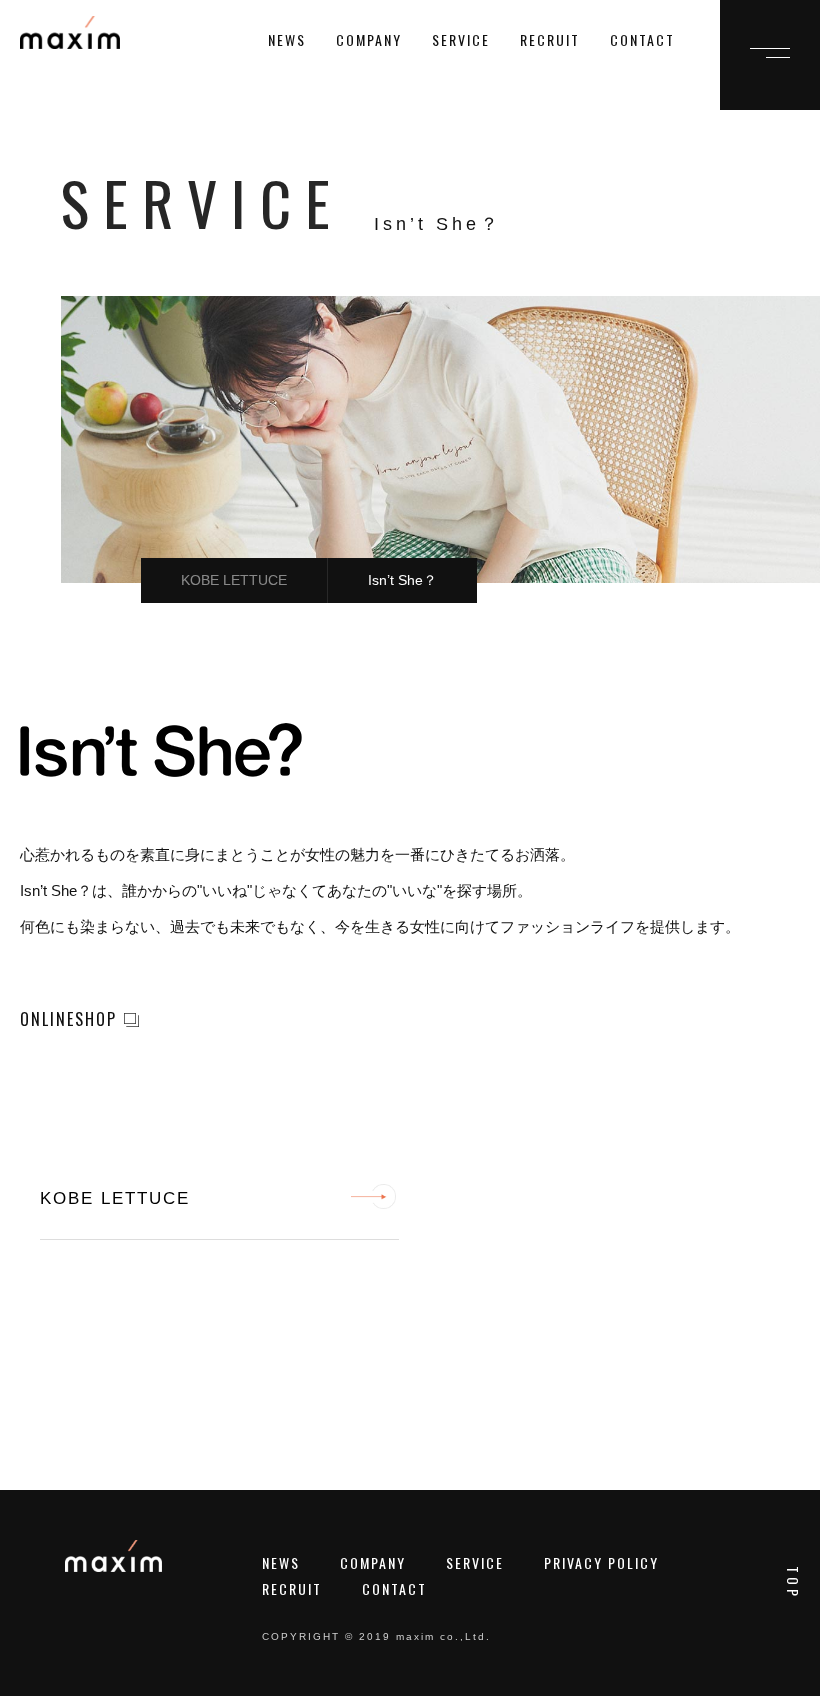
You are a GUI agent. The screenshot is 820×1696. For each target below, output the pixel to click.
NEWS (287, 39)
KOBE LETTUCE (234, 580)
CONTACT (642, 39)
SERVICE (461, 39)
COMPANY (369, 39)
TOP (793, 1583)
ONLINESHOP (68, 1019)
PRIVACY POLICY (601, 1562)
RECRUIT (550, 39)
